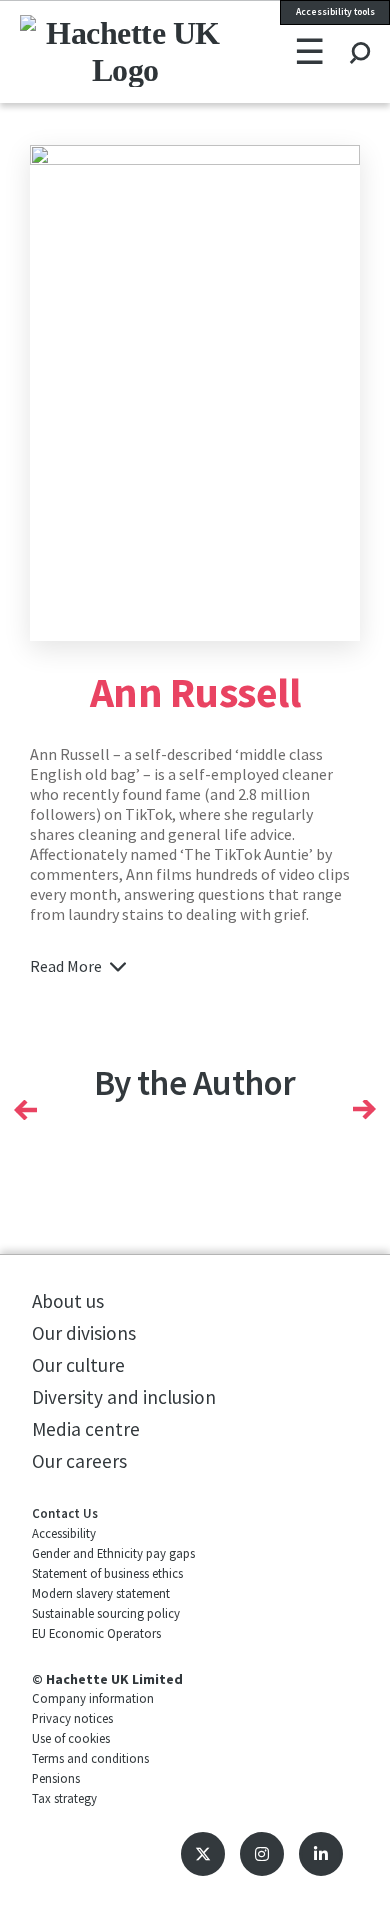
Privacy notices (72, 1718)
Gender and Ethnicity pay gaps (113, 1553)
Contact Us (65, 1513)
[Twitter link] (203, 1854)
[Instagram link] (262, 1854)
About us (68, 1301)
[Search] (359, 34)
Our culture (78, 1365)
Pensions (56, 1778)
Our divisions (84, 1333)
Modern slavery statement (101, 1593)
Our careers (79, 1461)
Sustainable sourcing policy (106, 1613)
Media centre (86, 1429)
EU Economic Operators (96, 1633)
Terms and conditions (90, 1758)
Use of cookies (71, 1738)
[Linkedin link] (321, 1854)
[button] (25, 1110)
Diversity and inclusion (124, 1397)
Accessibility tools (335, 12)
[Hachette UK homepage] (86, 51)
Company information (93, 1698)
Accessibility (64, 1533)
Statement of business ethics (107, 1573)
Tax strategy (64, 1798)
